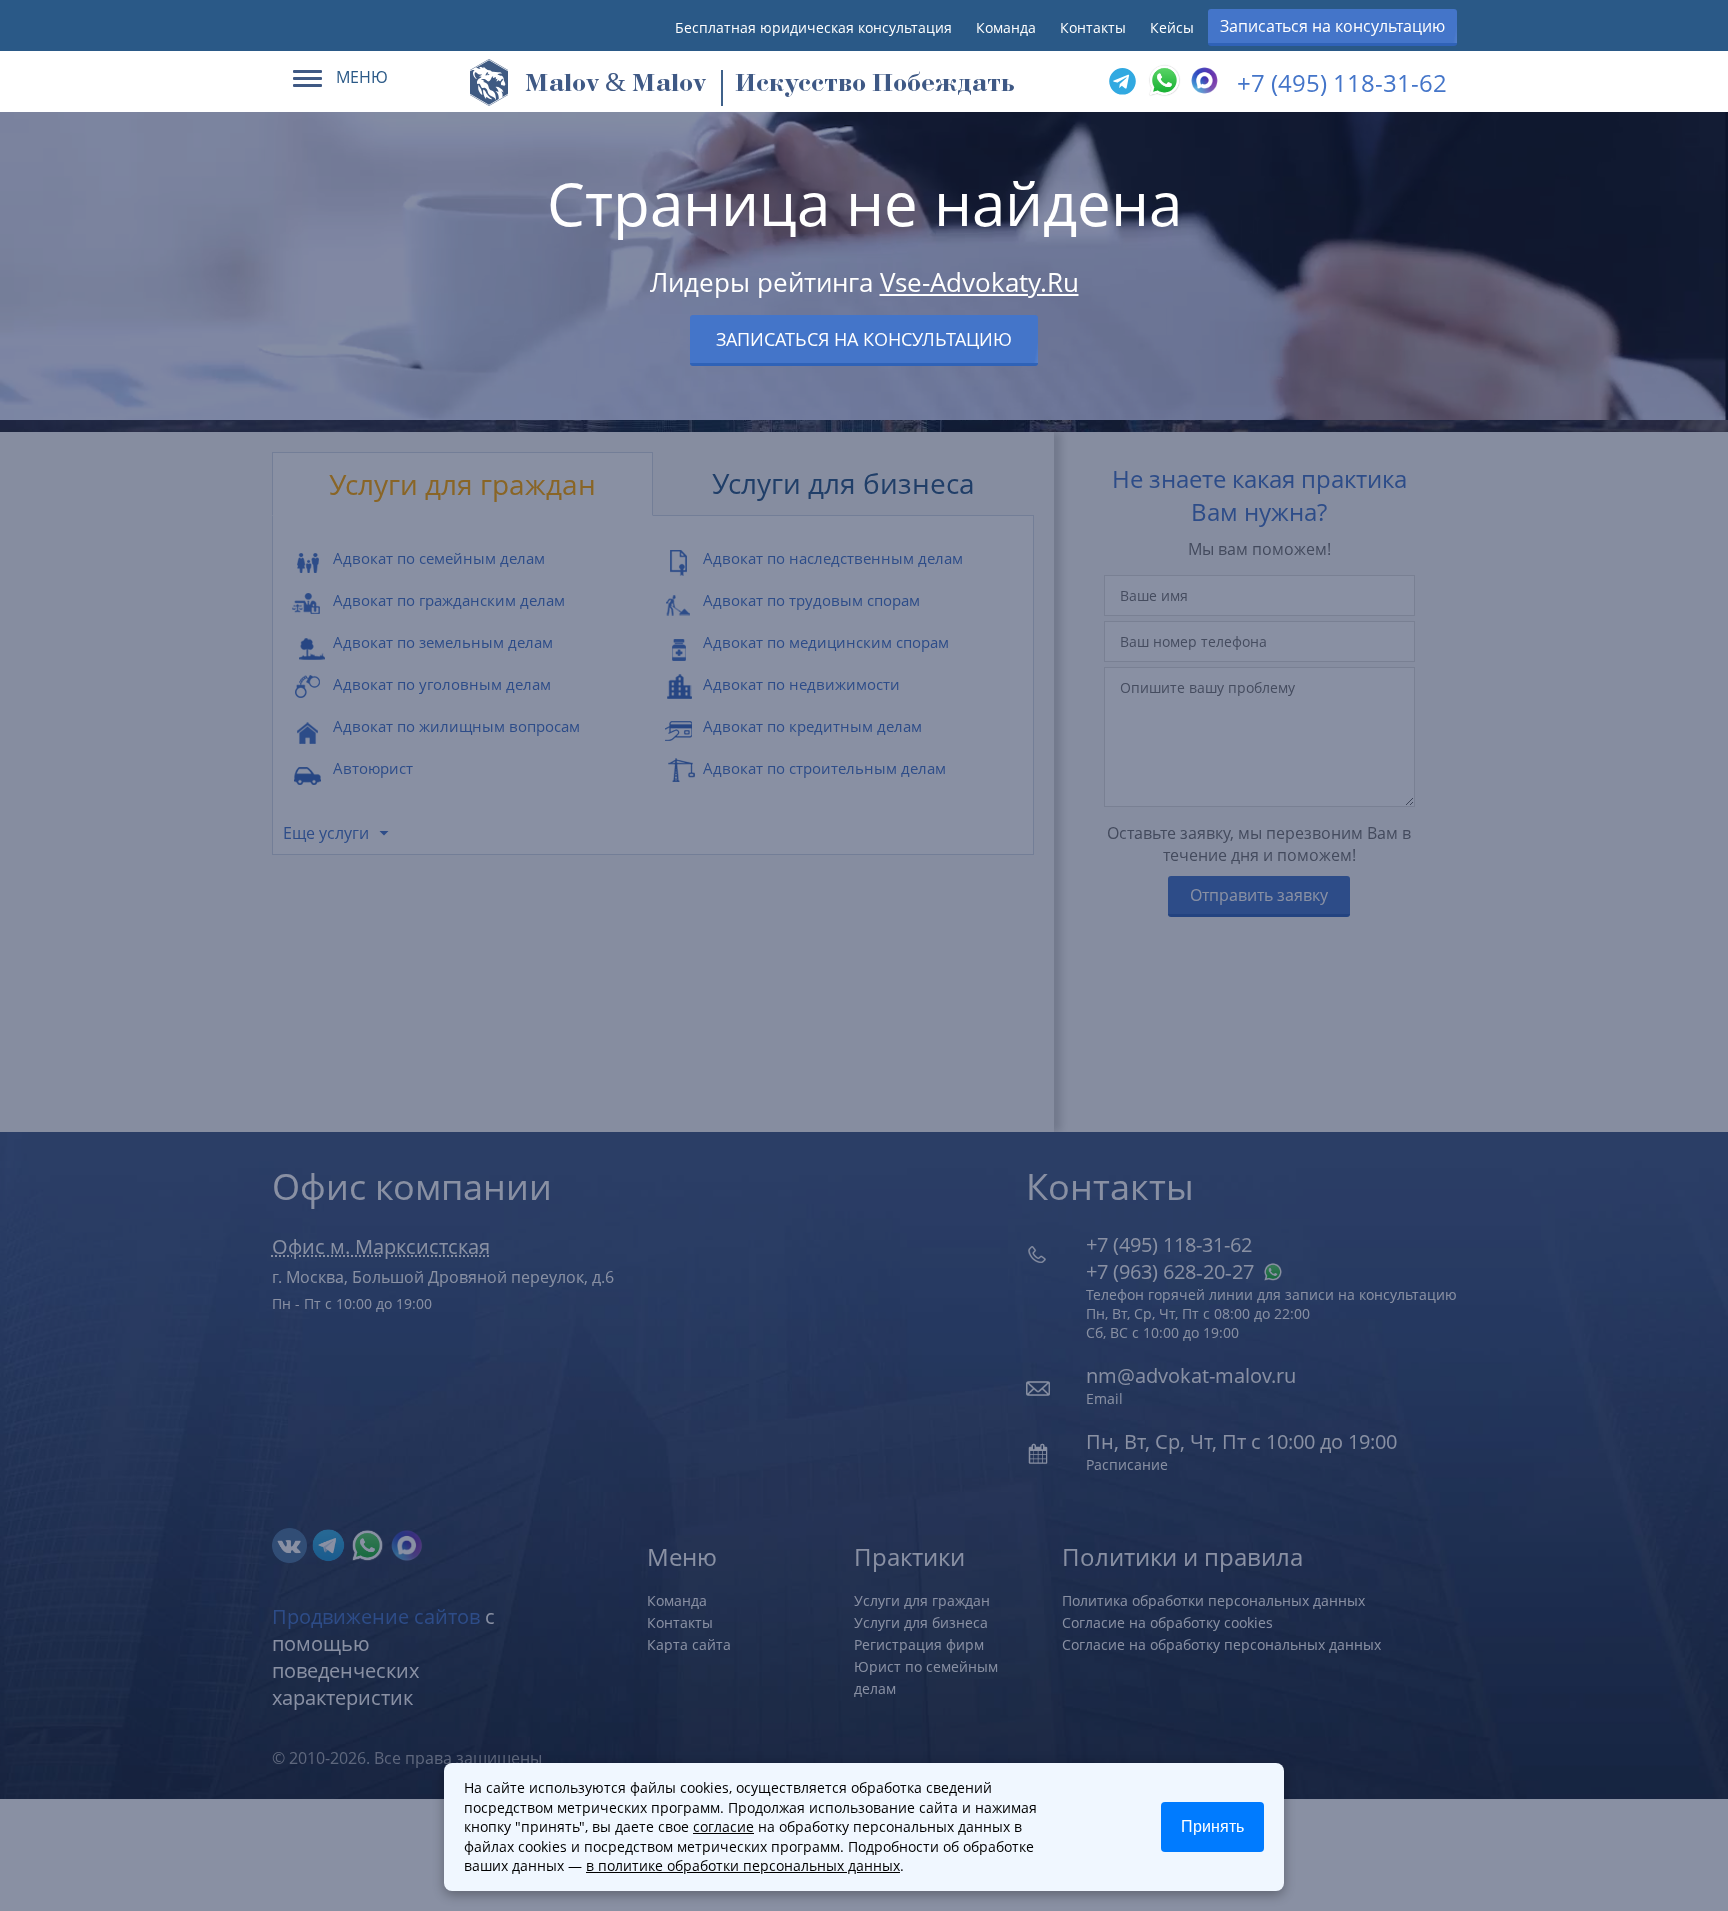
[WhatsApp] (1162, 82)
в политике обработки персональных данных (743, 1865)
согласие (723, 1826)
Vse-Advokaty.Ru (979, 282)
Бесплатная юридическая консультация (813, 27)
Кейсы (1172, 27)
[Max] (1202, 82)
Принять (1212, 1826)
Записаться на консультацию (1332, 26)
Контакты (1093, 27)
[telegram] (1122, 82)
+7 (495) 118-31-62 (1342, 82)
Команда (1006, 27)
